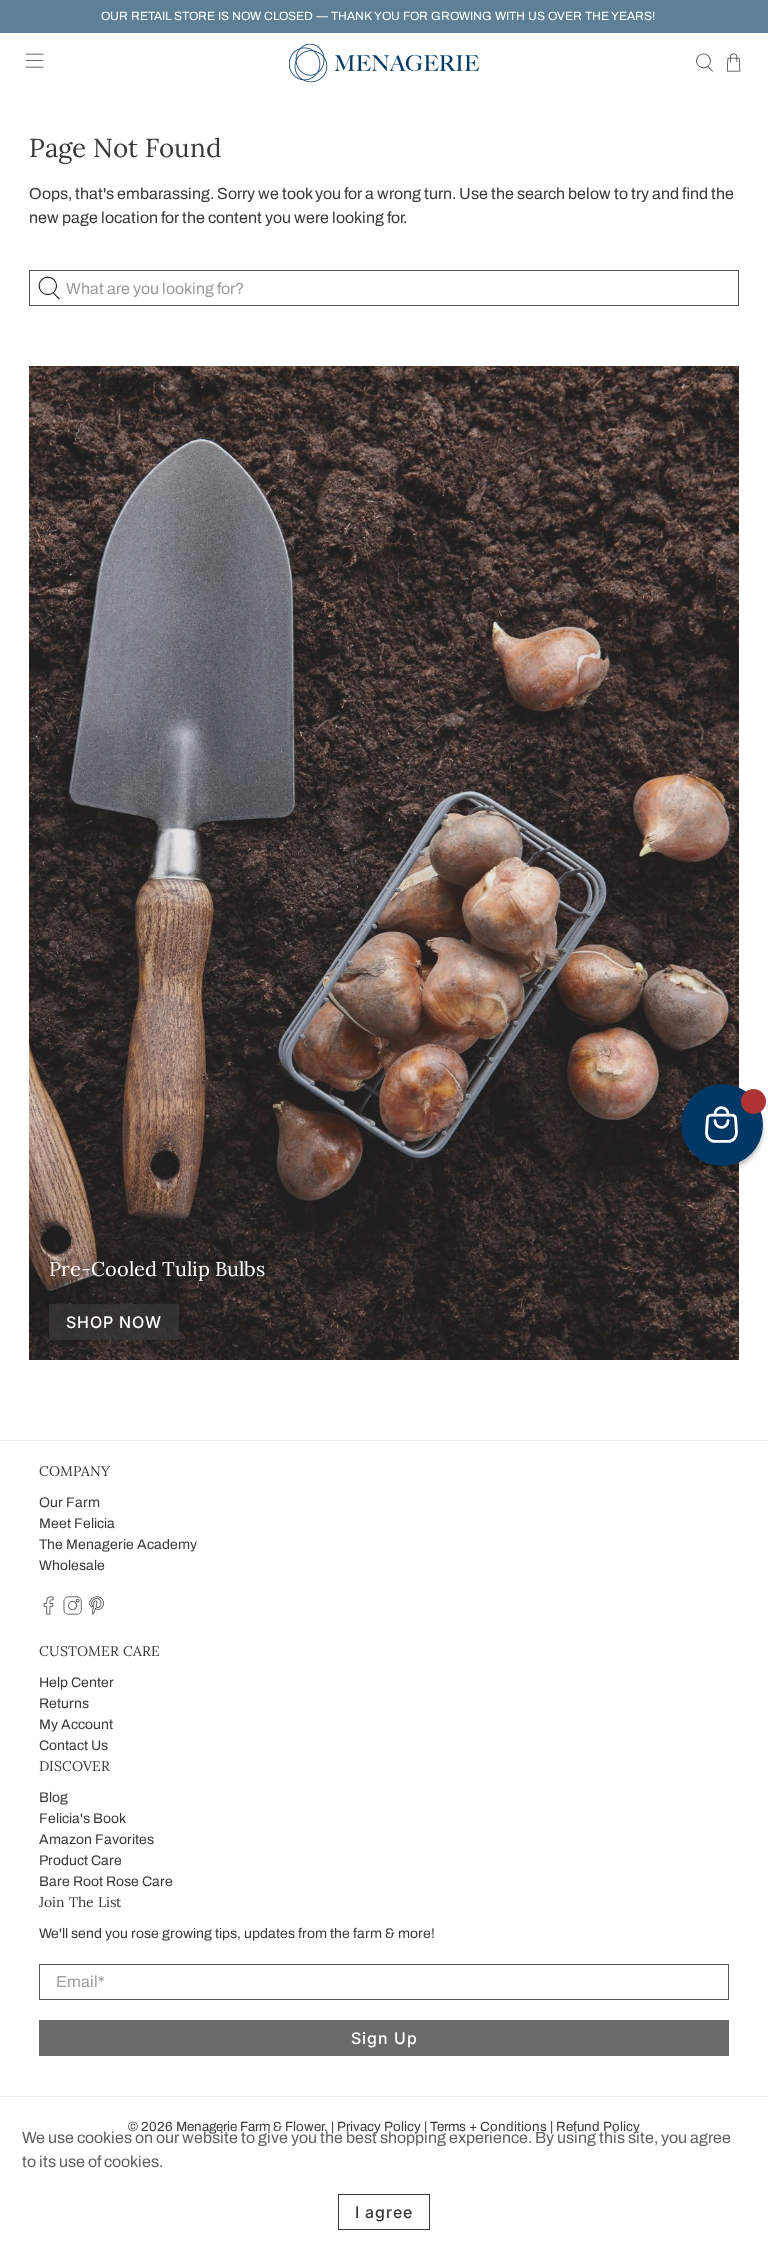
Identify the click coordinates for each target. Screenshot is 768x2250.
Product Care (80, 1860)
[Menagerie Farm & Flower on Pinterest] (96, 1610)
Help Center (76, 1682)
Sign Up (384, 2038)
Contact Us (73, 1745)
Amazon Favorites (96, 1839)
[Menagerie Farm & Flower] (384, 63)
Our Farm (69, 1502)
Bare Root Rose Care (106, 1881)
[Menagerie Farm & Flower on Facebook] (48, 1610)
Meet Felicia (77, 1523)
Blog (53, 1797)
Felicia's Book (82, 1818)
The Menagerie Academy (118, 1544)
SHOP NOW (114, 1322)
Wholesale (72, 1565)
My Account (76, 1724)
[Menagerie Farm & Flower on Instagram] (72, 1610)
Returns (64, 1703)
